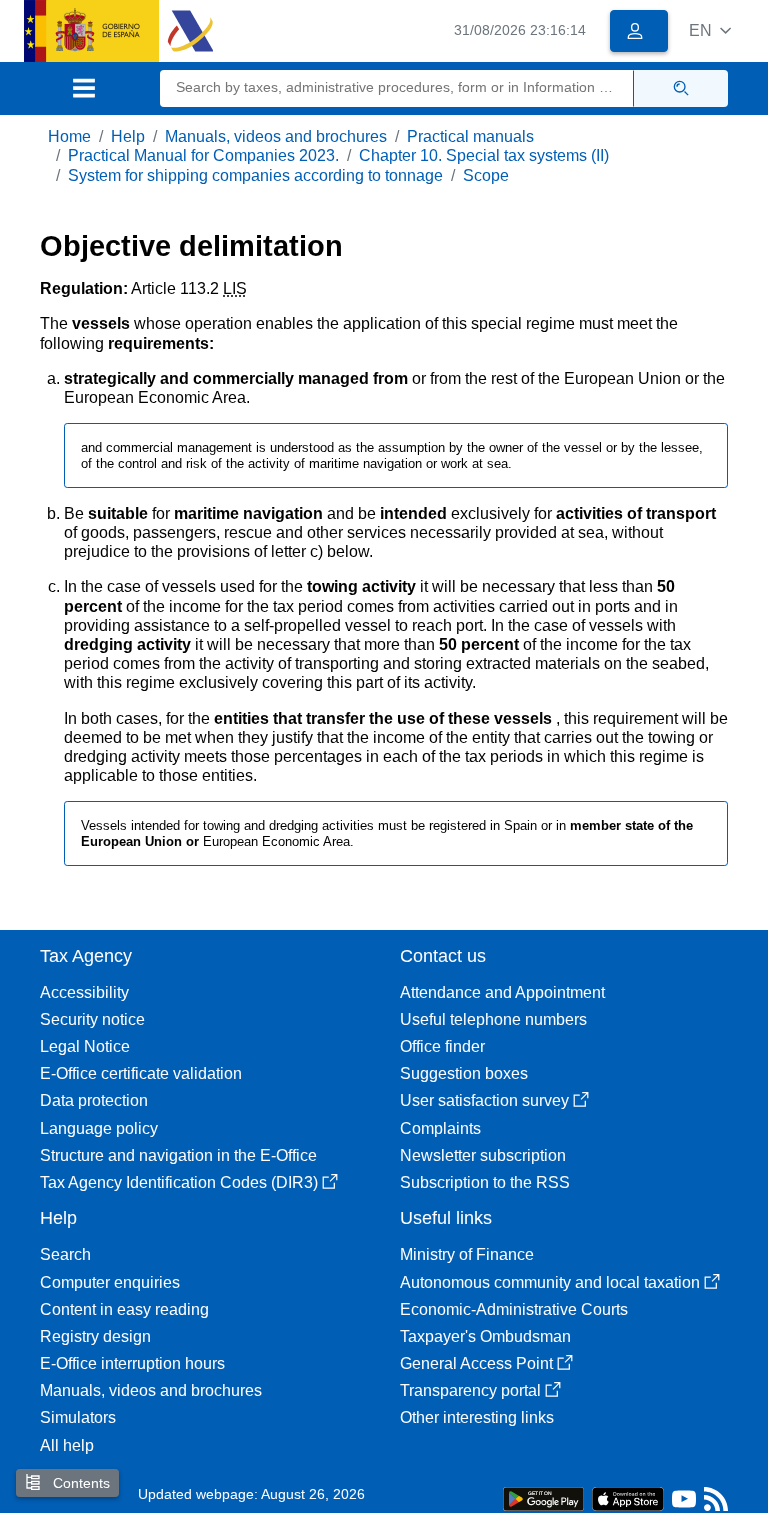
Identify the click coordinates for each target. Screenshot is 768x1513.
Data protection (94, 1100)
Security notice (92, 1019)
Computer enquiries (110, 1282)
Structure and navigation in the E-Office (178, 1155)
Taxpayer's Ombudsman (485, 1336)
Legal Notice (85, 1046)
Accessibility (84, 992)
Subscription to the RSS (485, 1182)
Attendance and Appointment (502, 992)
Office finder (442, 1046)
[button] (710, 30)
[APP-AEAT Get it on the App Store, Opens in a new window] (628, 1497)
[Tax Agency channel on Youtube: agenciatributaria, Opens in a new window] (684, 1503)
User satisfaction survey (484, 1100)
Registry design (95, 1336)
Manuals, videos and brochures (276, 136)
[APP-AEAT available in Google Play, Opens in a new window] (543, 1497)
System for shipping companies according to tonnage (255, 175)
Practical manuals (470, 136)
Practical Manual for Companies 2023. (203, 155)
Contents (79, 1483)
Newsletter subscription (483, 1155)
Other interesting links (477, 1417)
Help (128, 136)
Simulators (78, 1417)
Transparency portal (470, 1390)
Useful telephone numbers (493, 1019)
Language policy (99, 1128)
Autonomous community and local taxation (550, 1282)
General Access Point (476, 1363)
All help (67, 1445)
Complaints (440, 1128)
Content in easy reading (124, 1309)
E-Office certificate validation (141, 1073)
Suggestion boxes (464, 1073)
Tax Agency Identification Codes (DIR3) (179, 1182)
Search (65, 1254)
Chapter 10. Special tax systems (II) (484, 155)
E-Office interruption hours (132, 1363)
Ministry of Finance (467, 1254)
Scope (486, 175)
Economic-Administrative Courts (514, 1309)
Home (69, 136)
